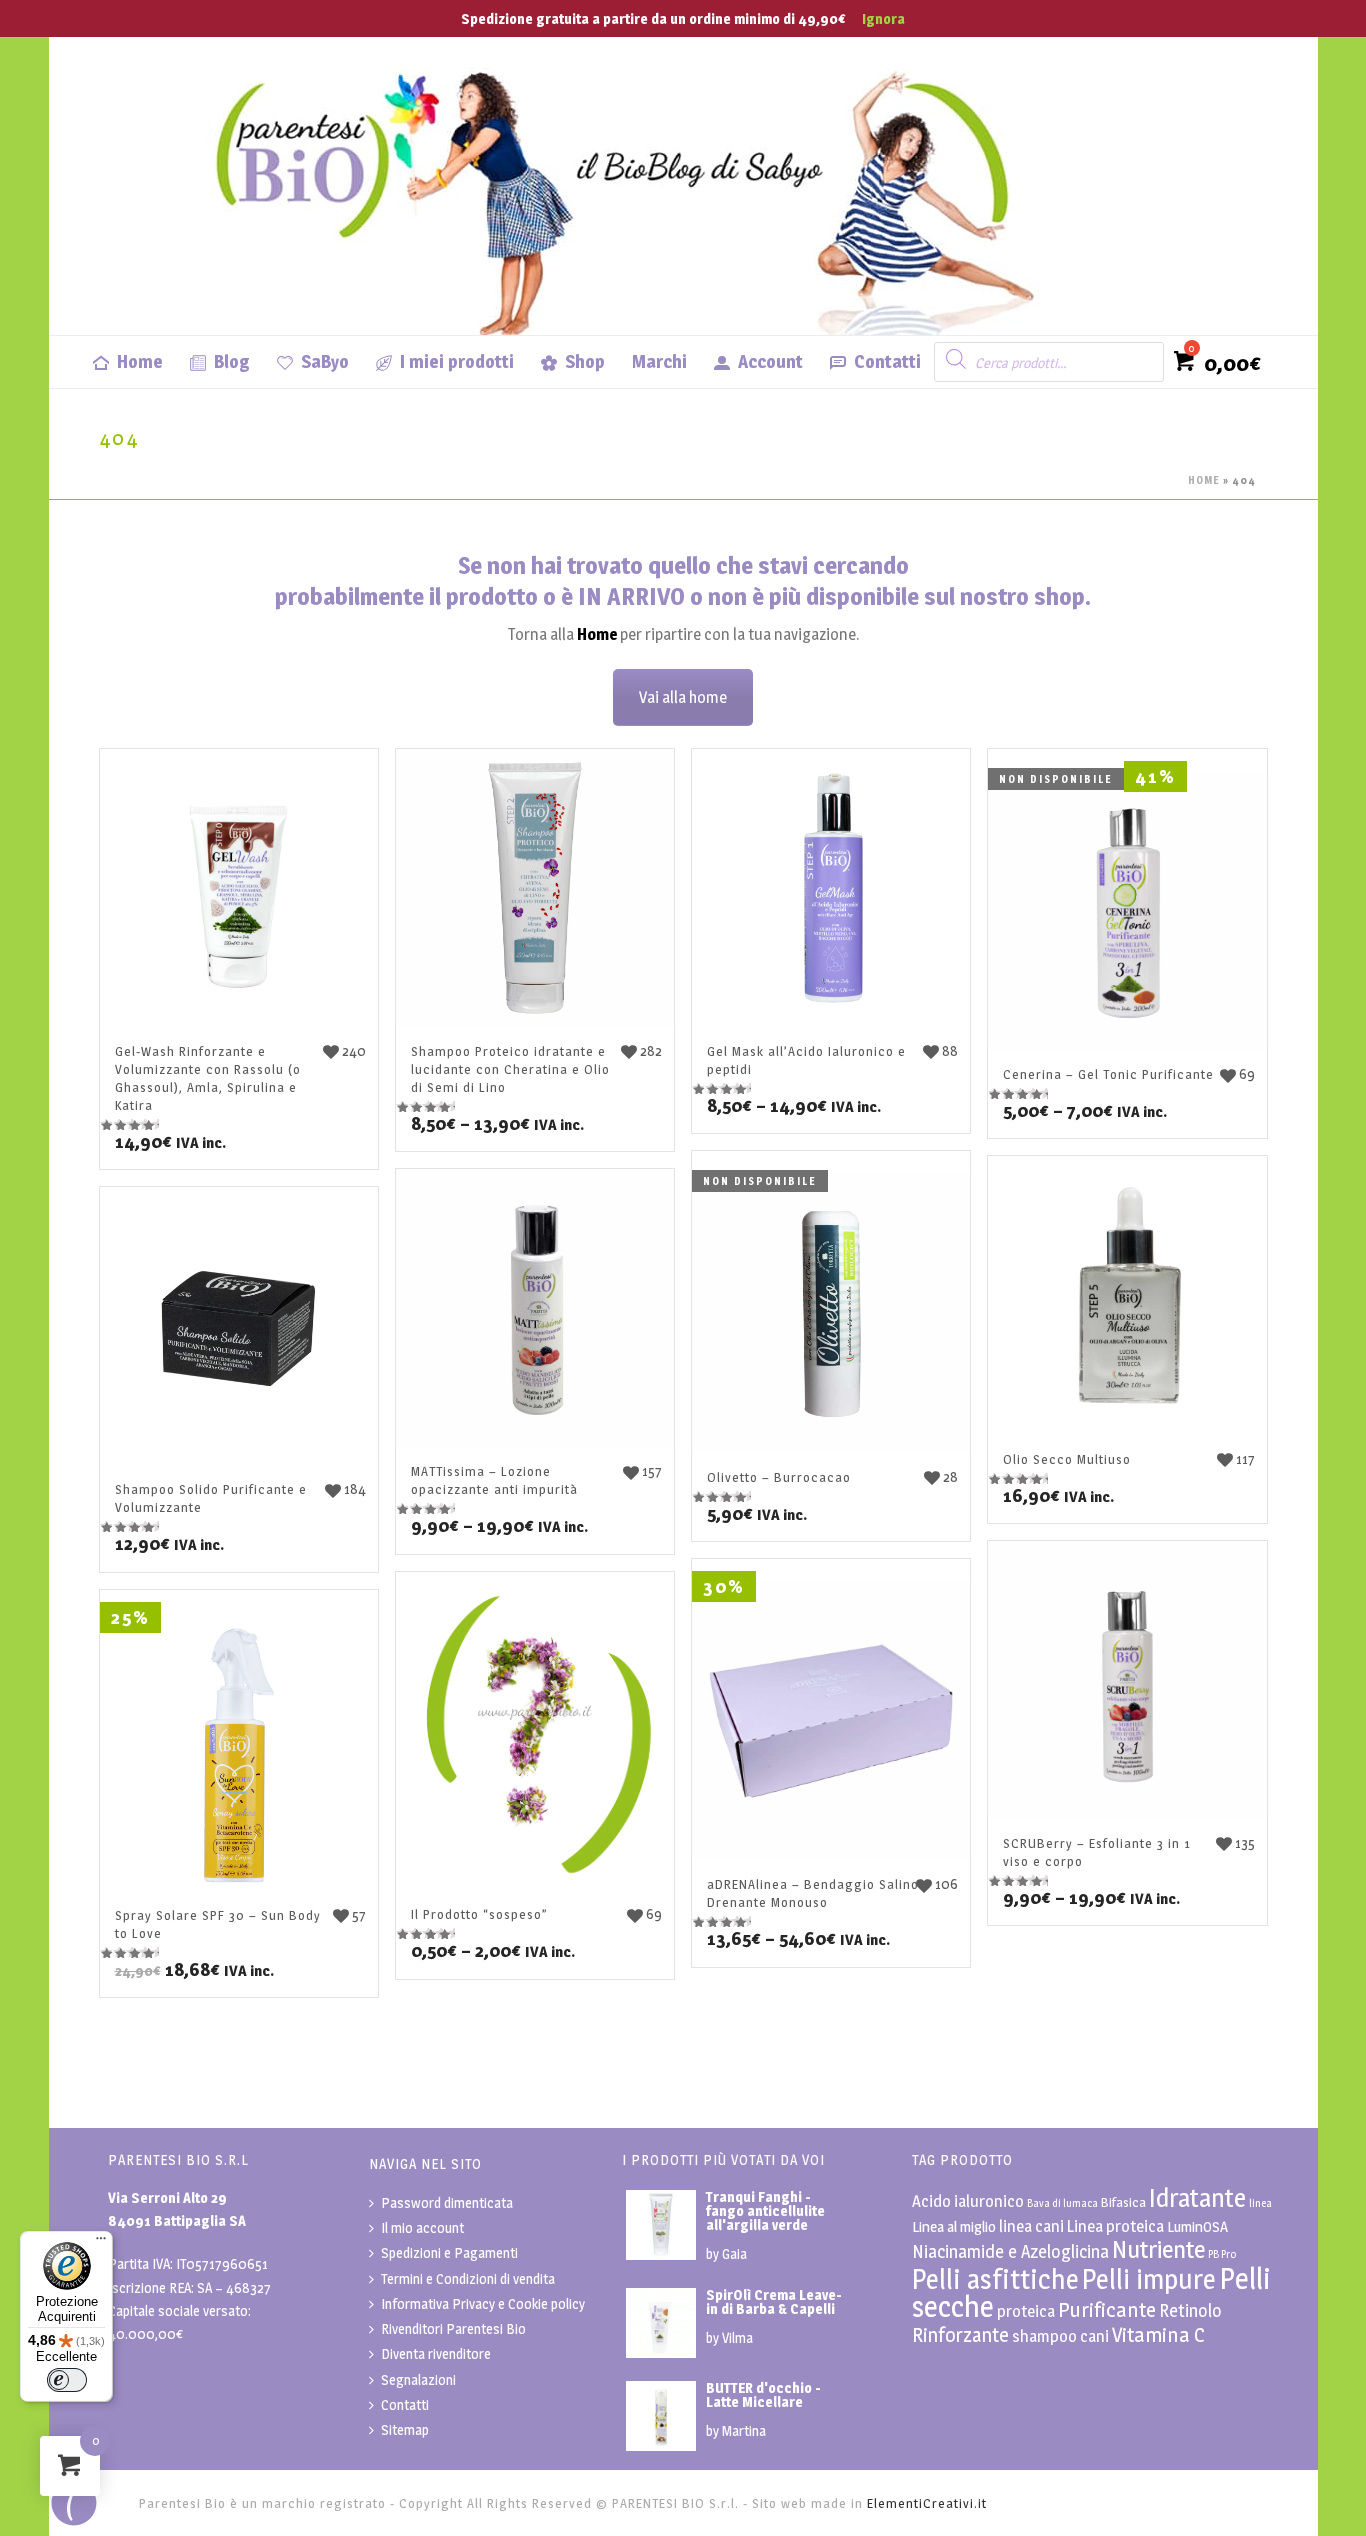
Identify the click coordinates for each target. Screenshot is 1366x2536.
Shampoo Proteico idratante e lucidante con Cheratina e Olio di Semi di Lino (510, 1069)
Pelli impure (1149, 2279)
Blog (232, 361)
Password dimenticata (447, 2202)
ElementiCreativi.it (927, 2503)
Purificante (1107, 2309)
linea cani (1031, 2226)
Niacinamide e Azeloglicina (1010, 2251)
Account (770, 361)
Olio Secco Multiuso (1067, 1459)
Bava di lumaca (1062, 2203)
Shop (585, 361)
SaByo (325, 361)
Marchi (659, 361)
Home (140, 361)
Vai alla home (683, 697)
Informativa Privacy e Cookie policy (483, 2303)
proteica (1026, 2311)
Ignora (883, 18)
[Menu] (101, 2243)
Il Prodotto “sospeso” (479, 1914)
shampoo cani (1060, 2336)
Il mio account (422, 2227)
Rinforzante (960, 2335)
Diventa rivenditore (436, 2353)
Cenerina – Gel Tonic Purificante (1108, 1074)
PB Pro (1222, 2254)
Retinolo (1190, 2310)
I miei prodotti (457, 361)
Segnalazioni (418, 2379)
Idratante (1197, 2197)
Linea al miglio (954, 2226)
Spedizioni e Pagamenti (449, 2252)
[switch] (67, 2380)
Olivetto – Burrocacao (779, 1477)
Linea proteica (1115, 2226)
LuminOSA (1197, 2226)
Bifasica (1123, 2202)
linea (1260, 2203)
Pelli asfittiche (995, 2279)
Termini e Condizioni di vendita (468, 2278)
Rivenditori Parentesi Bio (453, 2328)
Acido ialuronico (968, 2201)
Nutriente (1158, 2249)
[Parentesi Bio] (629, 185)
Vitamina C (1158, 2334)
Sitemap (405, 2429)
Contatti (887, 361)
